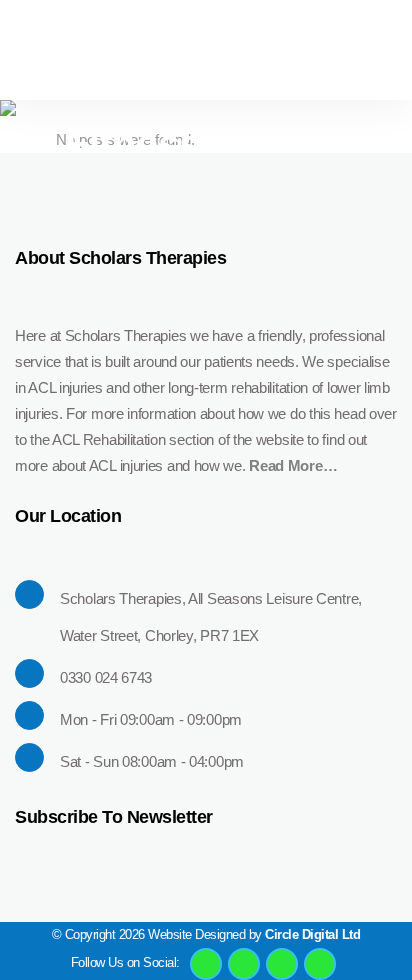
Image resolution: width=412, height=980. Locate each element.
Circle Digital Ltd (312, 934)
